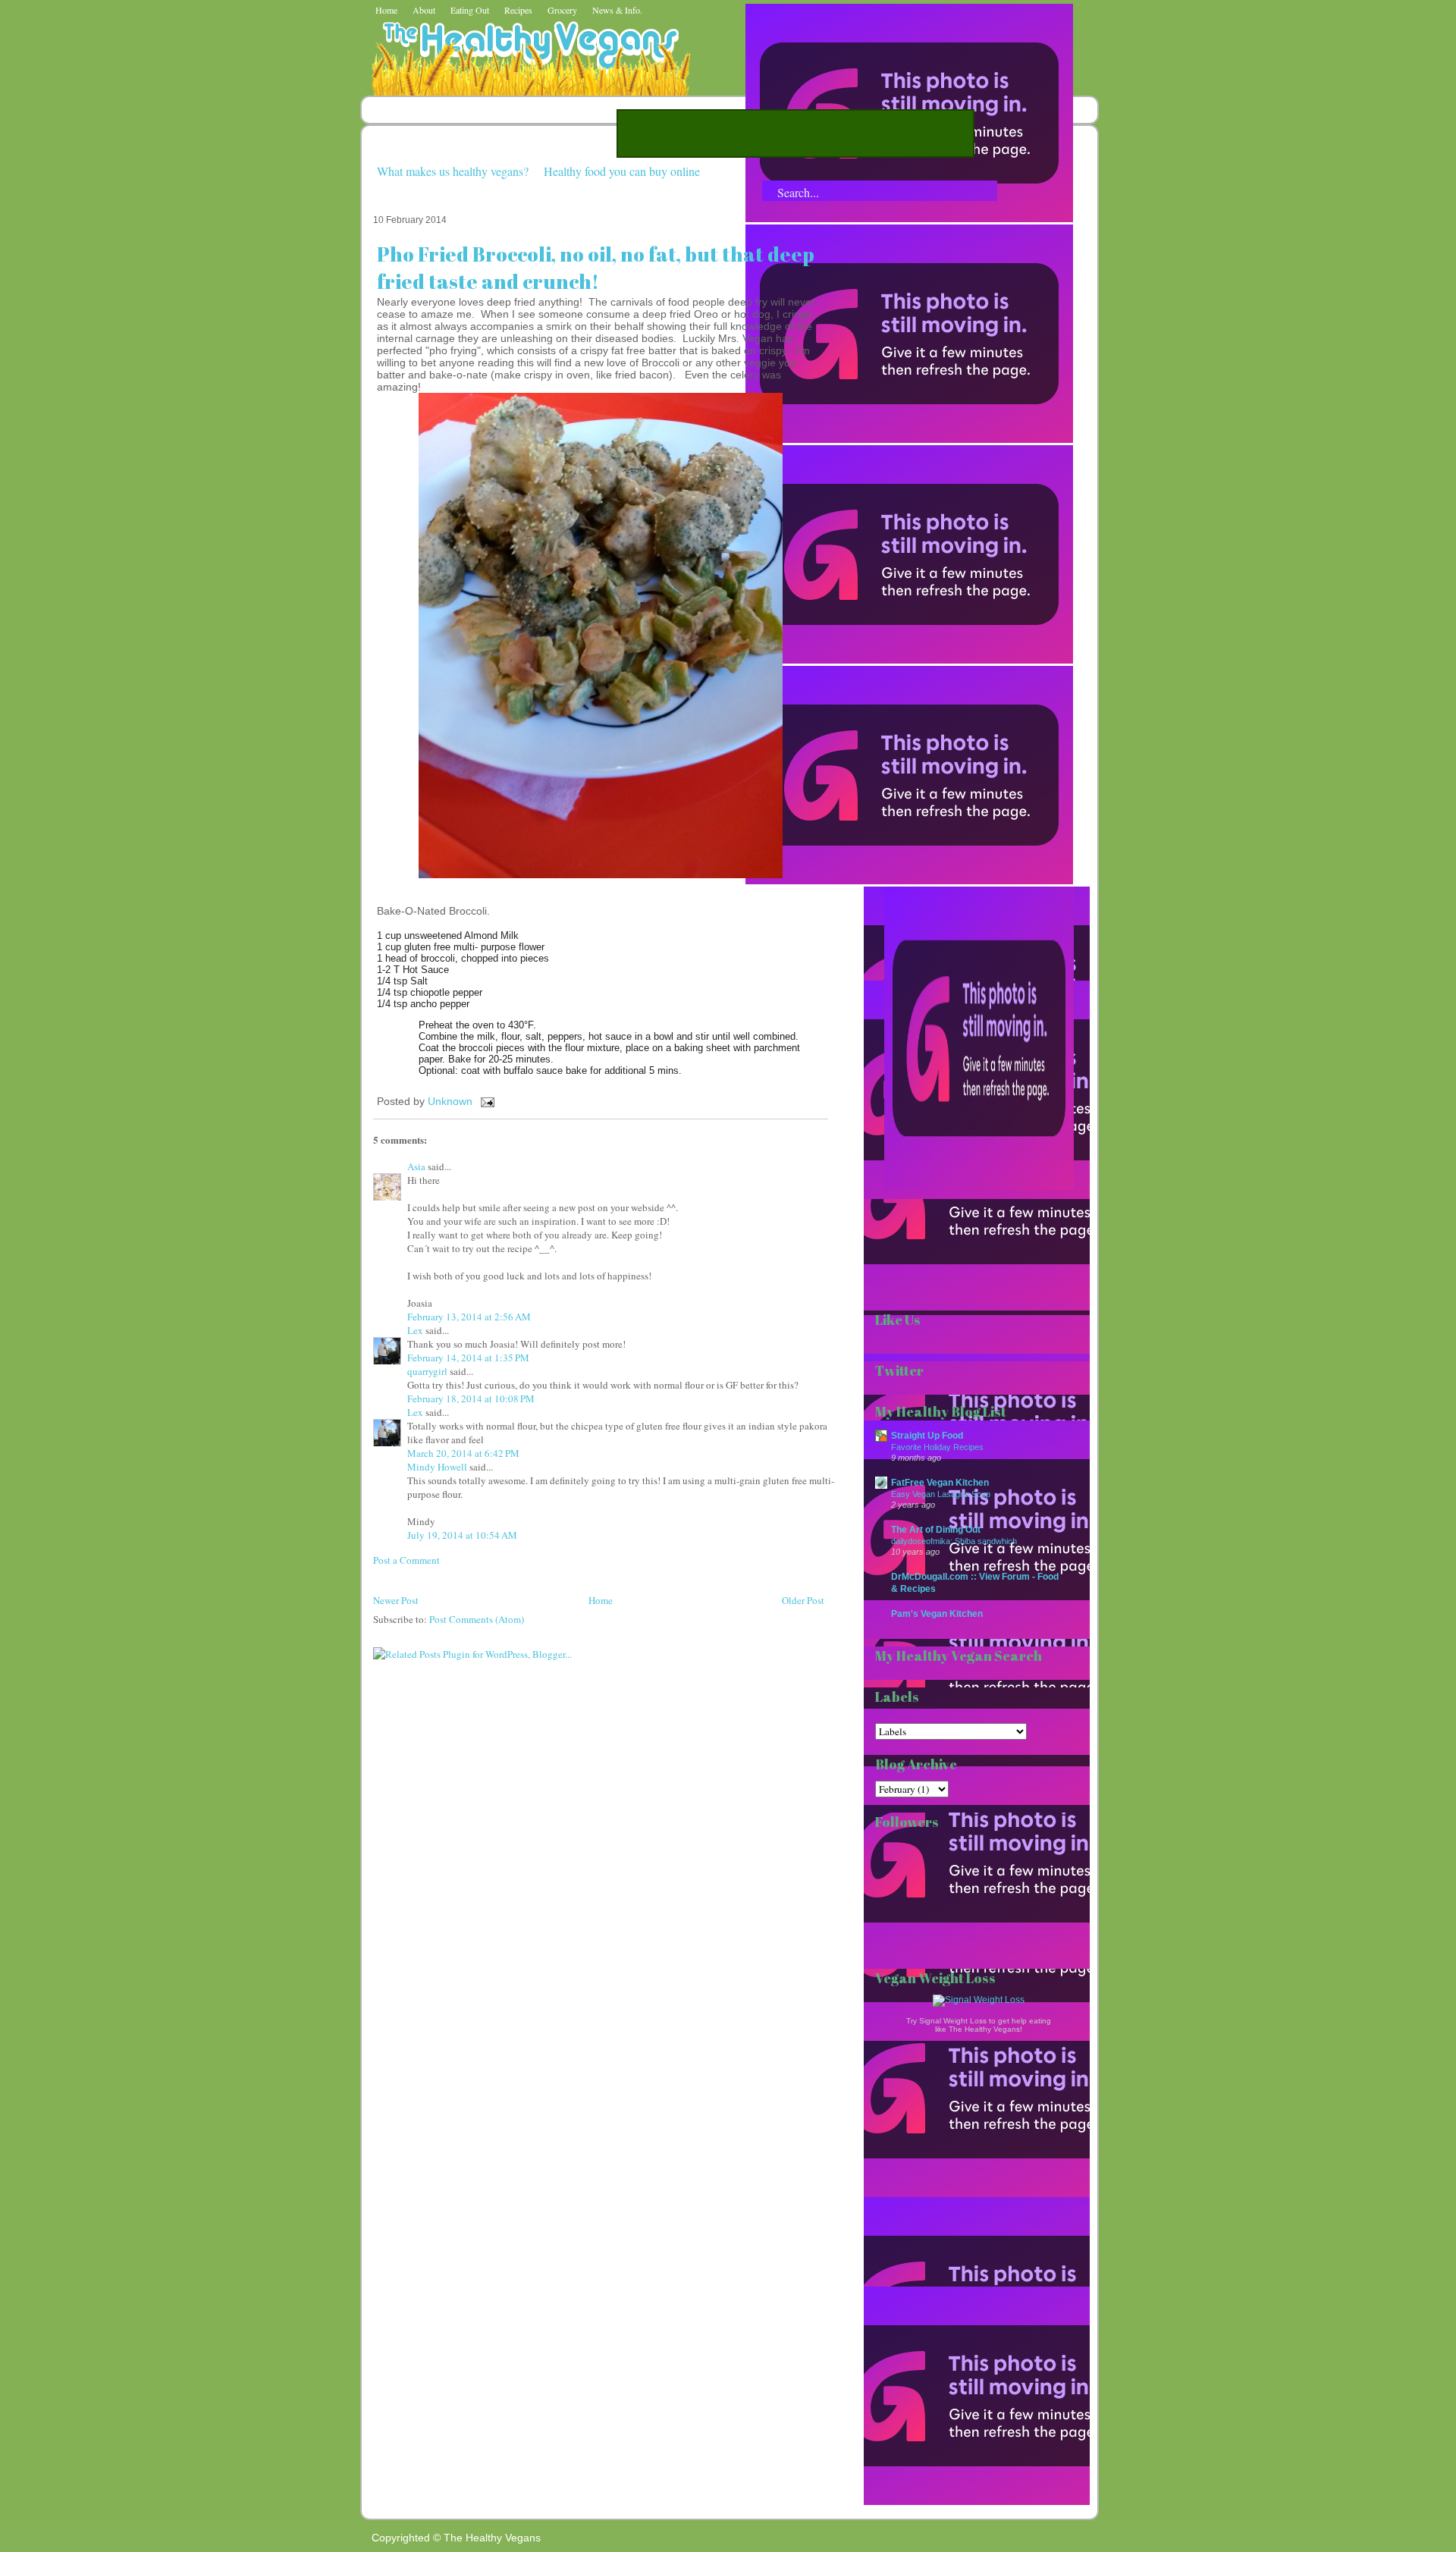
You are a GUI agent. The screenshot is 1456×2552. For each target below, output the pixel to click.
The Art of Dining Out (936, 1529)
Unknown (452, 1101)
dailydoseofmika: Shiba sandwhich (954, 1541)
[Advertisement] (795, 133)
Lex (415, 1330)
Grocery (562, 10)
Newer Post (396, 1600)
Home (386, 10)
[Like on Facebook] (909, 660)
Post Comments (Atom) (477, 1619)
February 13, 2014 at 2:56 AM (469, 1317)
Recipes (518, 10)
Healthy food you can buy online (622, 171)
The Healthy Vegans (492, 2538)
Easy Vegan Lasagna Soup (941, 1494)
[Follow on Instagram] (909, 880)
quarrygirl (427, 1371)
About (424, 10)
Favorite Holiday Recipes (937, 1447)
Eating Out (470, 10)
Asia (416, 1166)
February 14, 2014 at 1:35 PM (468, 1358)
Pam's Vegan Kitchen (937, 1613)
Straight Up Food (927, 1435)
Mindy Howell (437, 1467)
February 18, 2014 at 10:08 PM (471, 1398)
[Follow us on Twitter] (909, 439)
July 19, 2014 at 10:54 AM (462, 1535)
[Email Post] (485, 1101)
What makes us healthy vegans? (453, 171)
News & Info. (617, 10)
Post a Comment (406, 1560)
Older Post (803, 1600)
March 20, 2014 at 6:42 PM (463, 1453)
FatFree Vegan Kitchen (940, 1482)
